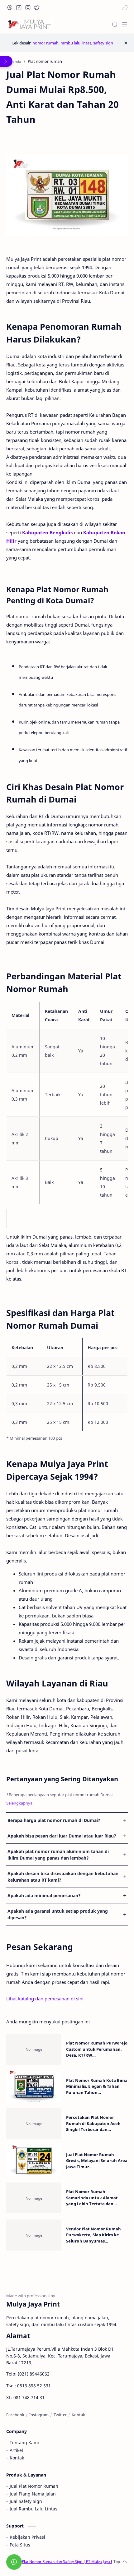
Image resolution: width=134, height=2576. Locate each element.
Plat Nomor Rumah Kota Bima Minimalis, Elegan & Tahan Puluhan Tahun (97, 2086)
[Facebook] (15, 2415)
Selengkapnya (19, 1803)
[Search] (115, 24)
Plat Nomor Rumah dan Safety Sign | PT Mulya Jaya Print (70, 2562)
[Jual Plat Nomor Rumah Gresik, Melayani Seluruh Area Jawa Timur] (34, 2161)
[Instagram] (39, 2415)
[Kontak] (78, 2415)
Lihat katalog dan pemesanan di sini (45, 1999)
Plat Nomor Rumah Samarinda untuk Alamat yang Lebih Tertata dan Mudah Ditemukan (92, 2198)
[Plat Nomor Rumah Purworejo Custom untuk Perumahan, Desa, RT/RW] (34, 2049)
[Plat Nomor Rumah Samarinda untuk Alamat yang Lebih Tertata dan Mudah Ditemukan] (34, 2198)
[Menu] (125, 24)
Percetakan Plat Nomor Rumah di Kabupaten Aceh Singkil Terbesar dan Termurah (93, 2124)
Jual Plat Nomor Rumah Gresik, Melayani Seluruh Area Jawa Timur (97, 2161)
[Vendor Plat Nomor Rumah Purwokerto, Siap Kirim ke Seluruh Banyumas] (34, 2235)
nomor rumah (45, 43)
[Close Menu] (126, 43)
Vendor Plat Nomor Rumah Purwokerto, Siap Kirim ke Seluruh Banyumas (93, 2235)
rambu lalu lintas (76, 43)
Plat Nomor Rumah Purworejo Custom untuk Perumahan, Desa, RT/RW (97, 2049)
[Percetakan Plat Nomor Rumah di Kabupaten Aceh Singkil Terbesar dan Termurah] (34, 2124)
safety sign (103, 43)
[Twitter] (60, 2415)
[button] (10, 7)
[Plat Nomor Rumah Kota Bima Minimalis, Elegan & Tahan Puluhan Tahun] (34, 2086)
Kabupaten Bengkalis (47, 532)
